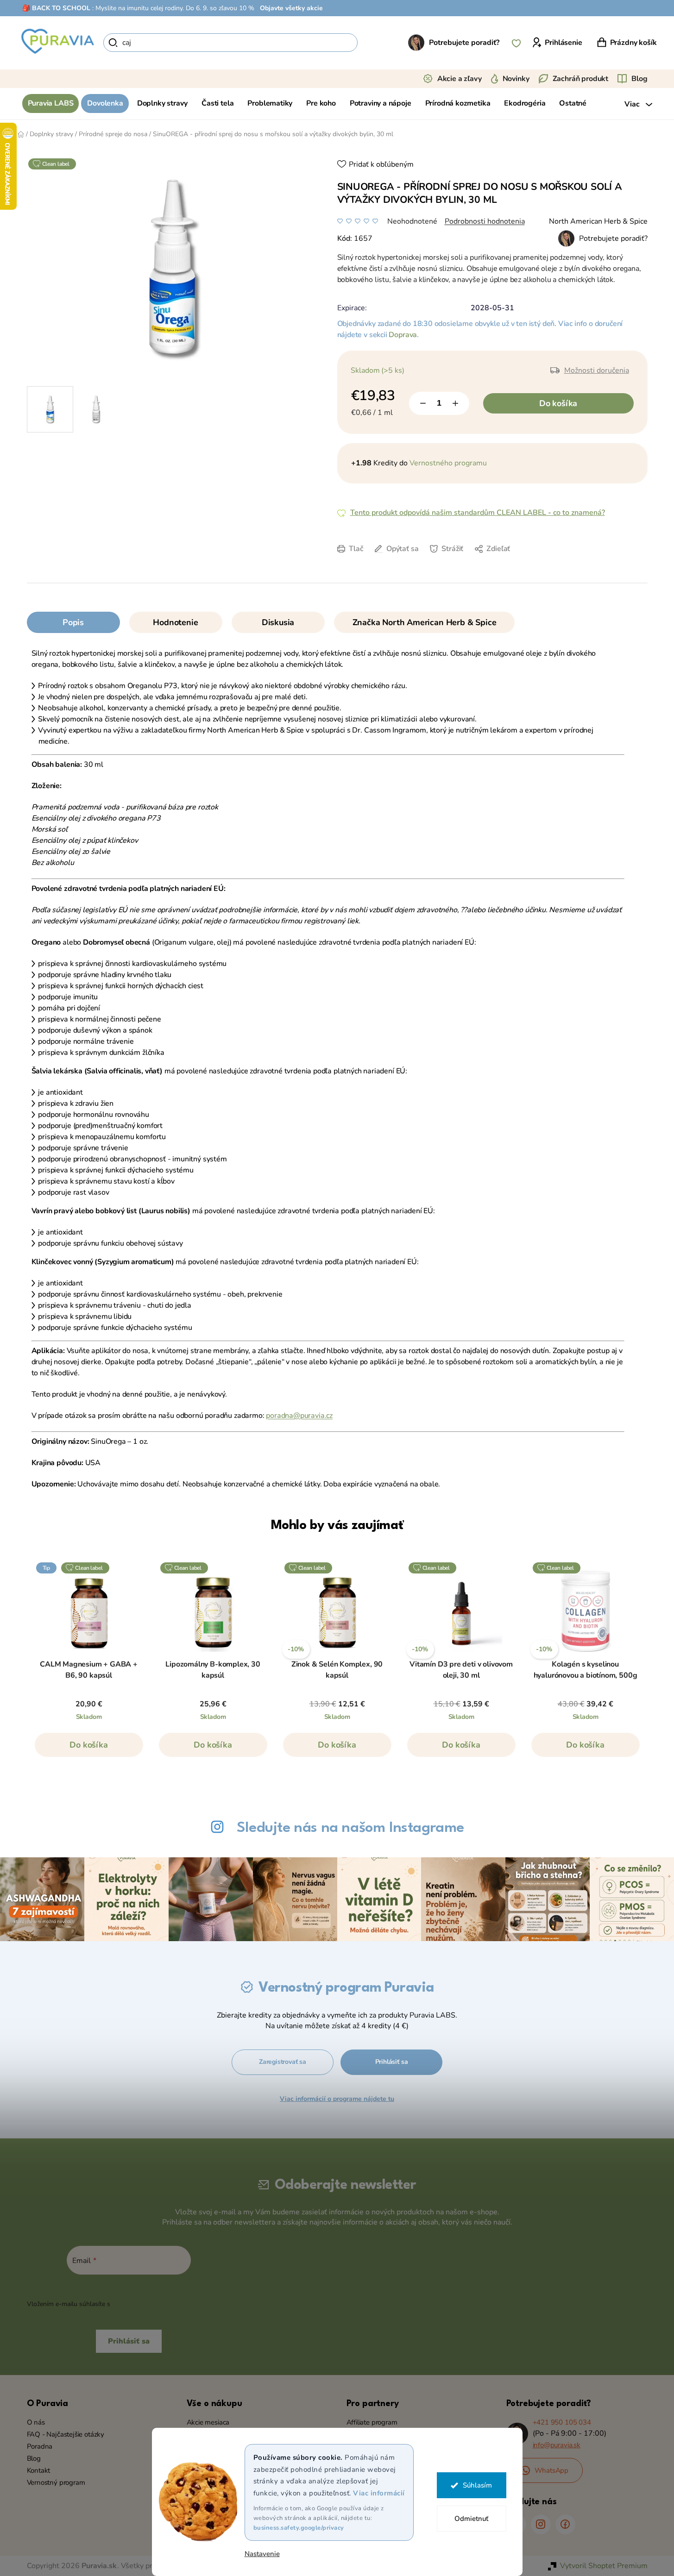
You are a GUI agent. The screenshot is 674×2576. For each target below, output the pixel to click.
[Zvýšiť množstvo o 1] (455, 403)
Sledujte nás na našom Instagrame (350, 1828)
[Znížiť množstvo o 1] (423, 403)
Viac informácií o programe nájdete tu (337, 2099)
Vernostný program (56, 2482)
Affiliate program (372, 2422)
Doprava (403, 335)
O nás (36, 2422)
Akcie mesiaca (208, 2422)
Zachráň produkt (581, 79)
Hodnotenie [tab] (175, 622)
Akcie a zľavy (460, 79)
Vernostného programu (448, 463)
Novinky (516, 79)
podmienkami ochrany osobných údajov (171, 2304)
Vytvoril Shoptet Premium (604, 2566)
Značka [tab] (425, 622)
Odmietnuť (471, 2519)
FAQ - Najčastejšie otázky (66, 2434)
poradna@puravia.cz (299, 1416)
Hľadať (374, 43)
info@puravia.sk (557, 2445)
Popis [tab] (73, 622)
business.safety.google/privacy (299, 2528)
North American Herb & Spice (598, 221)
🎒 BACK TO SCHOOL (56, 8)
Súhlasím (477, 2485)
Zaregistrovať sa (283, 2062)
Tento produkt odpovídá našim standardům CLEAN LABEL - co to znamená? (478, 513)
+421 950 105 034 (562, 2422)
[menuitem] (51, 103)
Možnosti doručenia (597, 370)
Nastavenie (262, 2554)
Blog (639, 79)
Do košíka (558, 403)
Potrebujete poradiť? (464, 43)
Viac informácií (379, 2493)
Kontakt (39, 2470)
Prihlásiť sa (392, 2062)
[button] (89, 1749)
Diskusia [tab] (278, 622)
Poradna (40, 2446)
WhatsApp (552, 2470)
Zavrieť (416, 563)
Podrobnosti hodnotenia (485, 221)
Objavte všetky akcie (291, 8)
